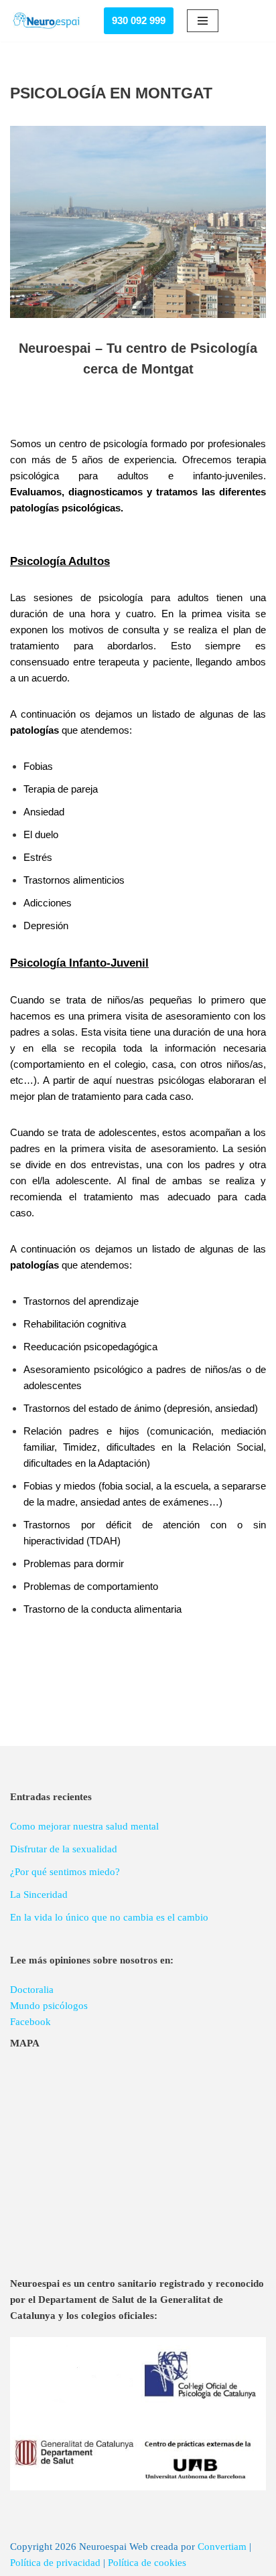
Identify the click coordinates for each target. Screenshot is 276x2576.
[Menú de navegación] (203, 21)
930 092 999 (139, 20)
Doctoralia (32, 1990)
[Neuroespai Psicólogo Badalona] (47, 21)
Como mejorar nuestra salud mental (84, 1826)
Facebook (30, 2022)
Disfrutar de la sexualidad (64, 1849)
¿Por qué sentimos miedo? (65, 1872)
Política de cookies (147, 2563)
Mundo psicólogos (49, 2006)
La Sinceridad (39, 1895)
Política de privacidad (55, 2563)
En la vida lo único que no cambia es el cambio (109, 1917)
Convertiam (222, 2547)
